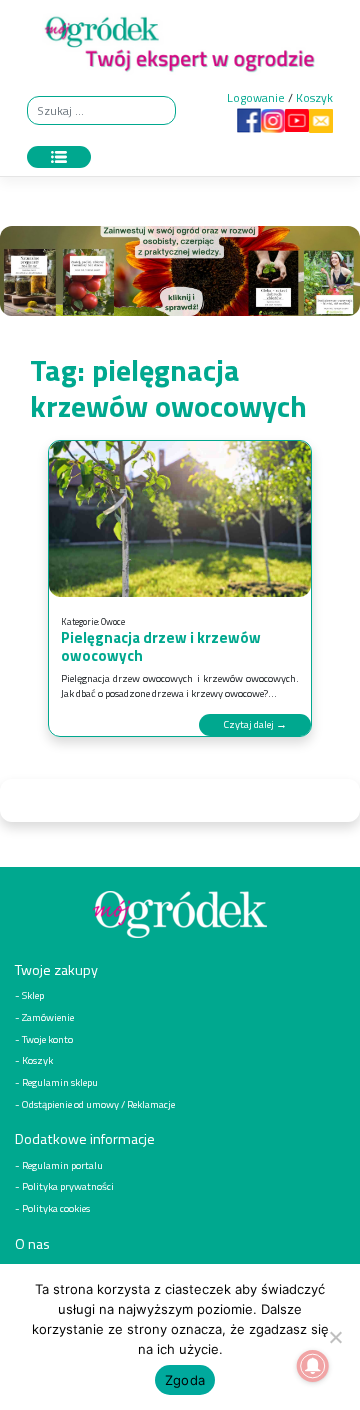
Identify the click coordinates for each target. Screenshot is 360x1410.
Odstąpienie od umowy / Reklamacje (98, 1104)
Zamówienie (48, 1017)
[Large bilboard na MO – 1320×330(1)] (180, 275)
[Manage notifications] (313, 1366)
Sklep (33, 995)
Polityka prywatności (68, 1186)
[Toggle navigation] (59, 157)
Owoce (113, 621)
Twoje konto (47, 1039)
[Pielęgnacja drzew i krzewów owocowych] (180, 519)
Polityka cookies (56, 1208)
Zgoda (185, 1380)
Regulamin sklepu (60, 1082)
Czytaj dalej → (255, 724)
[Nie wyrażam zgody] (335, 1337)
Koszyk (314, 97)
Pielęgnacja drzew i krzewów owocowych (161, 646)
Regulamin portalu (62, 1165)
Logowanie (256, 97)
